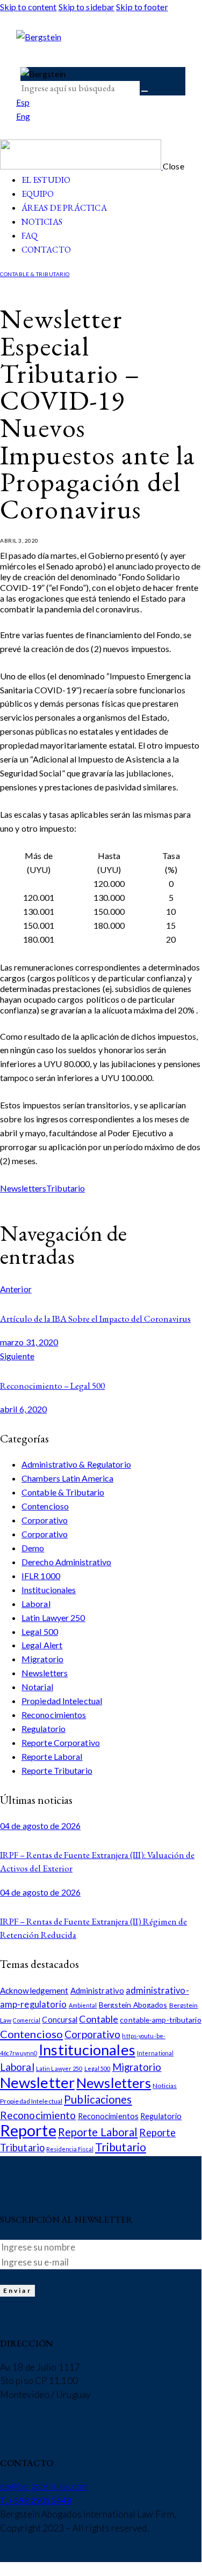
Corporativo (45, 1520)
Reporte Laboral (52, 1756)
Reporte (28, 2130)
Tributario (66, 1188)
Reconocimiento (38, 2115)
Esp (23, 102)
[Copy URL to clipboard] (47, 1203)
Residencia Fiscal (70, 2149)
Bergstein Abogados (133, 2005)
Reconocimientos (54, 1715)
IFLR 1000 (41, 1576)
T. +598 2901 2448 (36, 2500)
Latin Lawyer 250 (53, 1618)
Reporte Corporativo (61, 1742)
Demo (33, 1548)
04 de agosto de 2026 (40, 1826)
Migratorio (42, 1659)
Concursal (60, 2020)
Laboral (36, 1604)
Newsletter (37, 2082)
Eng (23, 116)
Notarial (37, 1687)
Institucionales (49, 1590)
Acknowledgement (34, 1990)
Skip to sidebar (87, 7)
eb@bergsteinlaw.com (44, 2486)
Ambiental (83, 2005)
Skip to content (28, 7)
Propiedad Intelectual (62, 1701)
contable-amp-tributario (160, 2020)
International (155, 2053)
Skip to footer (142, 7)
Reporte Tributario (57, 1770)
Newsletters (23, 1188)
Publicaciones (98, 2099)
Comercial (27, 2020)
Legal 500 (40, 1631)
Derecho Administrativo (66, 1562)
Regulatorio (44, 1729)
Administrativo (97, 1990)
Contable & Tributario (35, 274)
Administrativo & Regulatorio (76, 1464)
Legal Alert (42, 1645)
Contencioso (45, 1506)
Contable (99, 2019)
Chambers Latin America (67, 1478)
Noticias (165, 2086)
